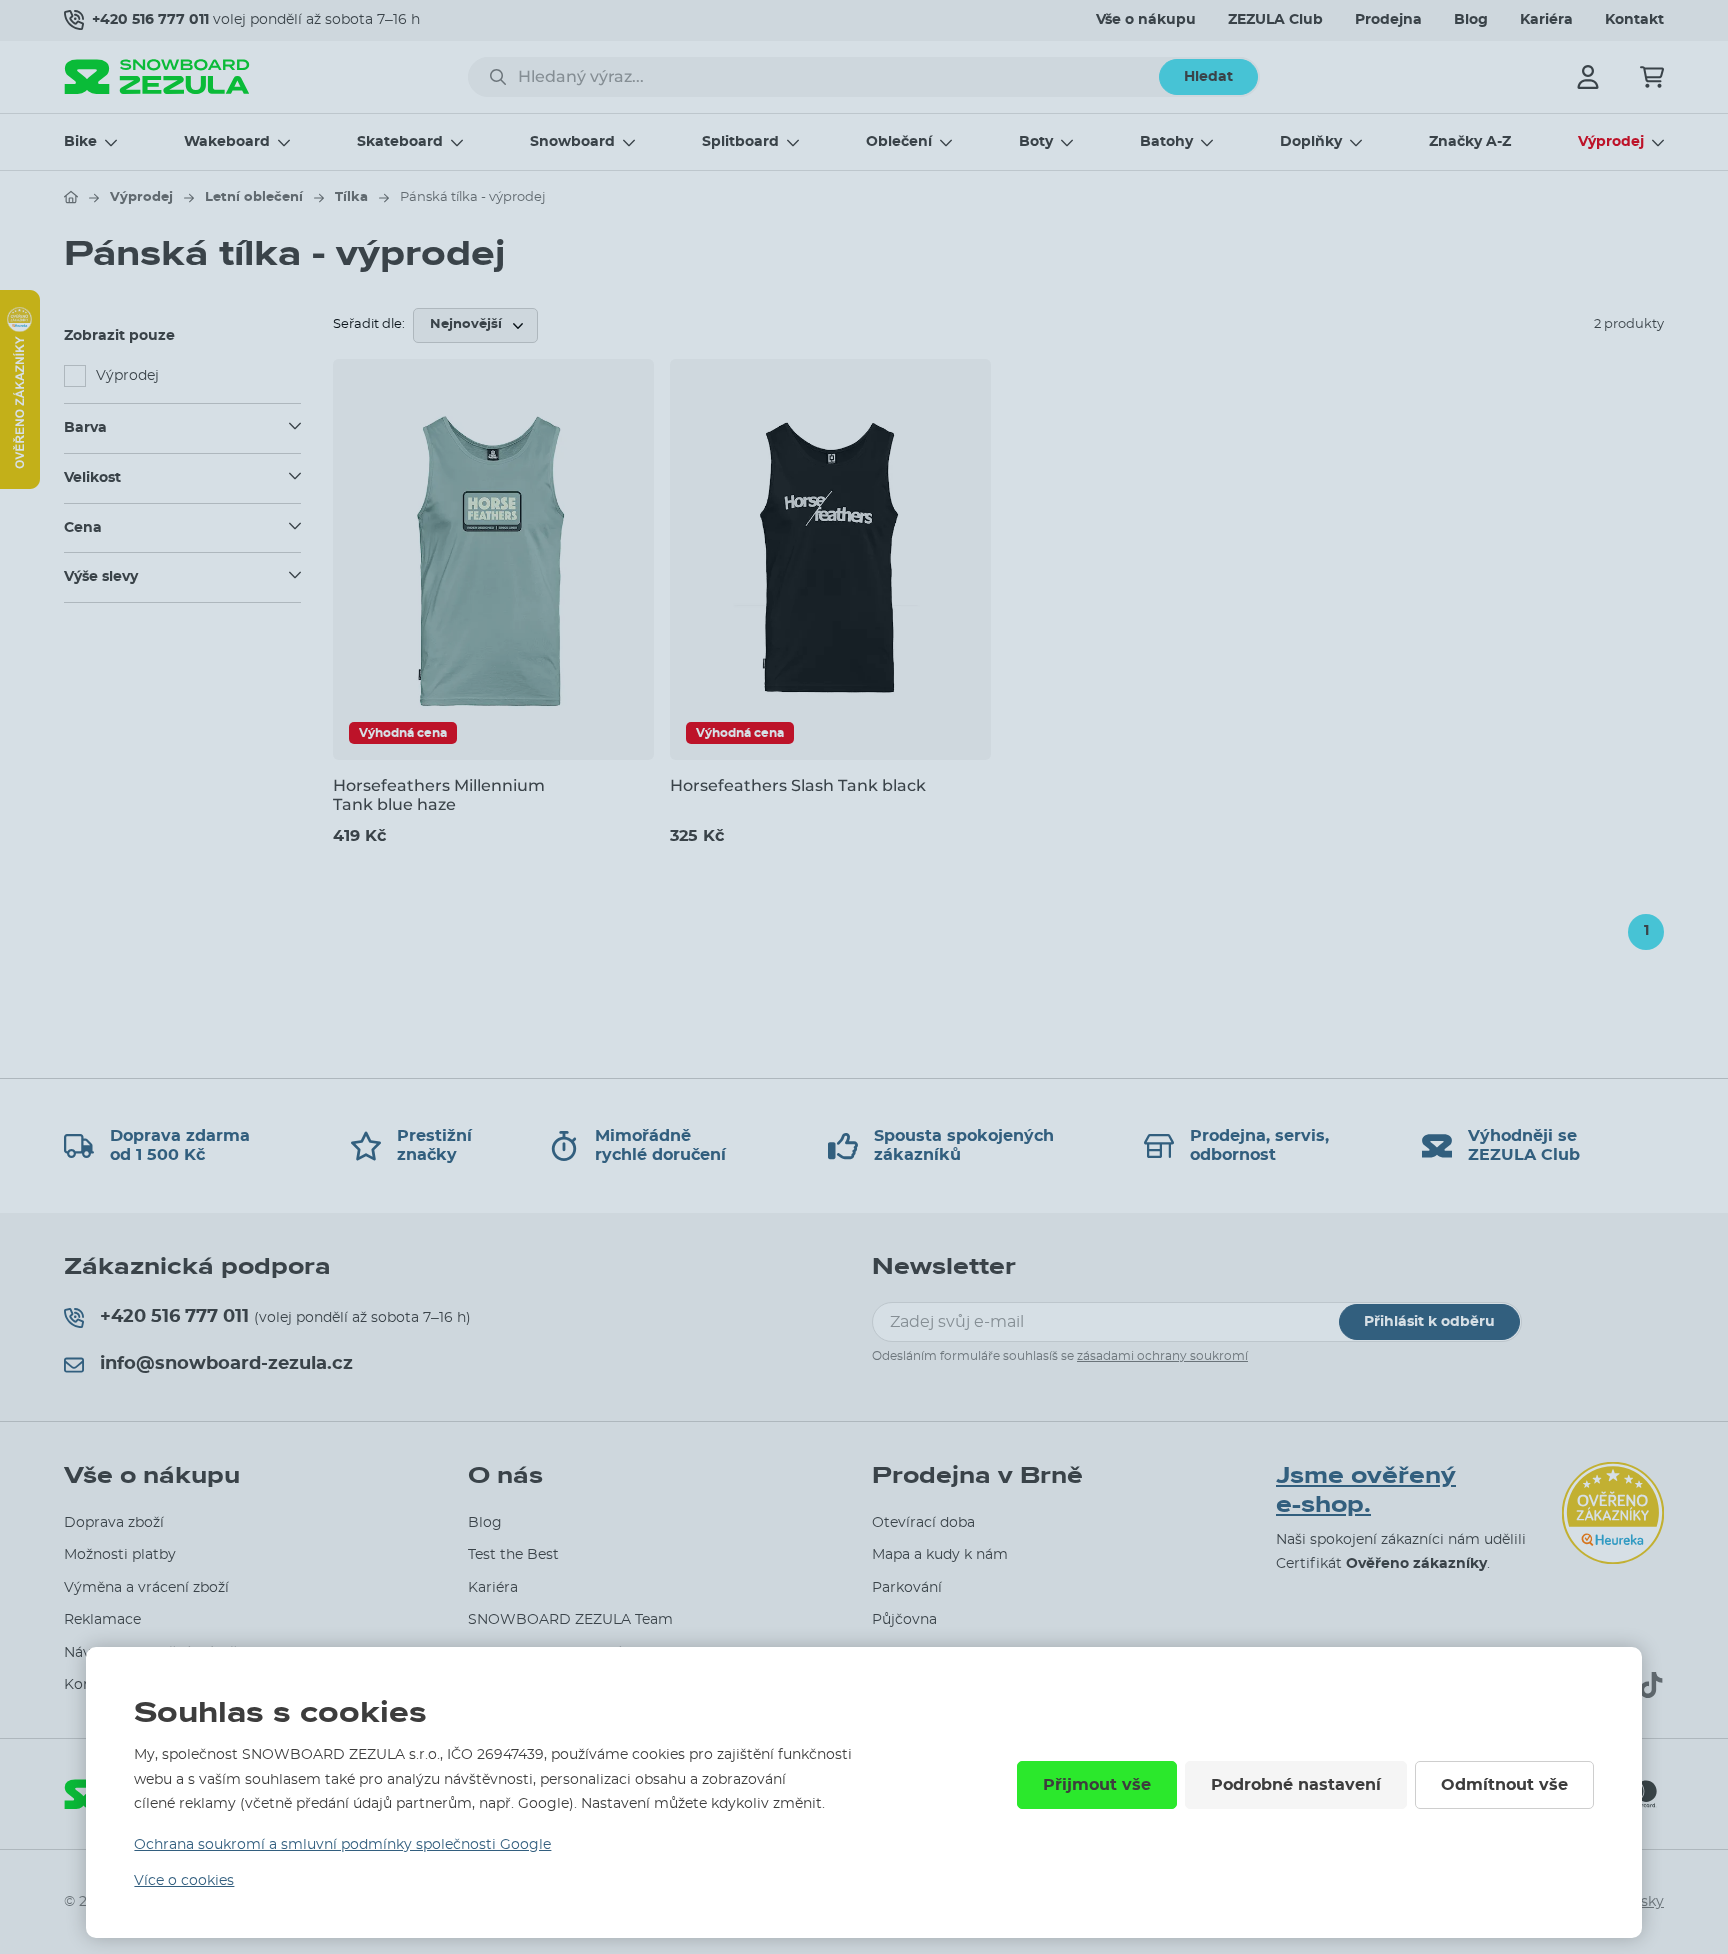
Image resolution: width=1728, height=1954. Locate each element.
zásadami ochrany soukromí (1162, 1356)
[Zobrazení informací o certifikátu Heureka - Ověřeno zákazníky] (20, 484)
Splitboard (740, 142)
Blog (1471, 20)
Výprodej (1611, 142)
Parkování (907, 1588)
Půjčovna (904, 1620)
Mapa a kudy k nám (940, 1555)
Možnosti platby (120, 1555)
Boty (1036, 142)
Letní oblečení (254, 197)
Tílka (351, 197)
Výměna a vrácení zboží (146, 1588)
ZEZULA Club (1275, 20)
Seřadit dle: (369, 324)
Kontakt (1634, 20)
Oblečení (899, 142)
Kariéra (1546, 20)
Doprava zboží (114, 1523)
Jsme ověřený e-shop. (1366, 1490)
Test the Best (513, 1555)
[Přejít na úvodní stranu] (71, 197)
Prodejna (1388, 20)
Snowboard (572, 142)
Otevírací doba (923, 1523)
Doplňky (1311, 142)
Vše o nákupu (1146, 20)
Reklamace (102, 1620)
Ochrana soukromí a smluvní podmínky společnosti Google (342, 1845)
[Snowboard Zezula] (157, 76)
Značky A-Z (1470, 142)
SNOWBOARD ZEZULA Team (570, 1620)
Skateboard (400, 142)
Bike (80, 142)
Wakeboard (227, 142)
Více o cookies (184, 1881)
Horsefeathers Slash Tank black (798, 785)
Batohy (1166, 142)
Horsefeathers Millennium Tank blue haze (439, 795)
